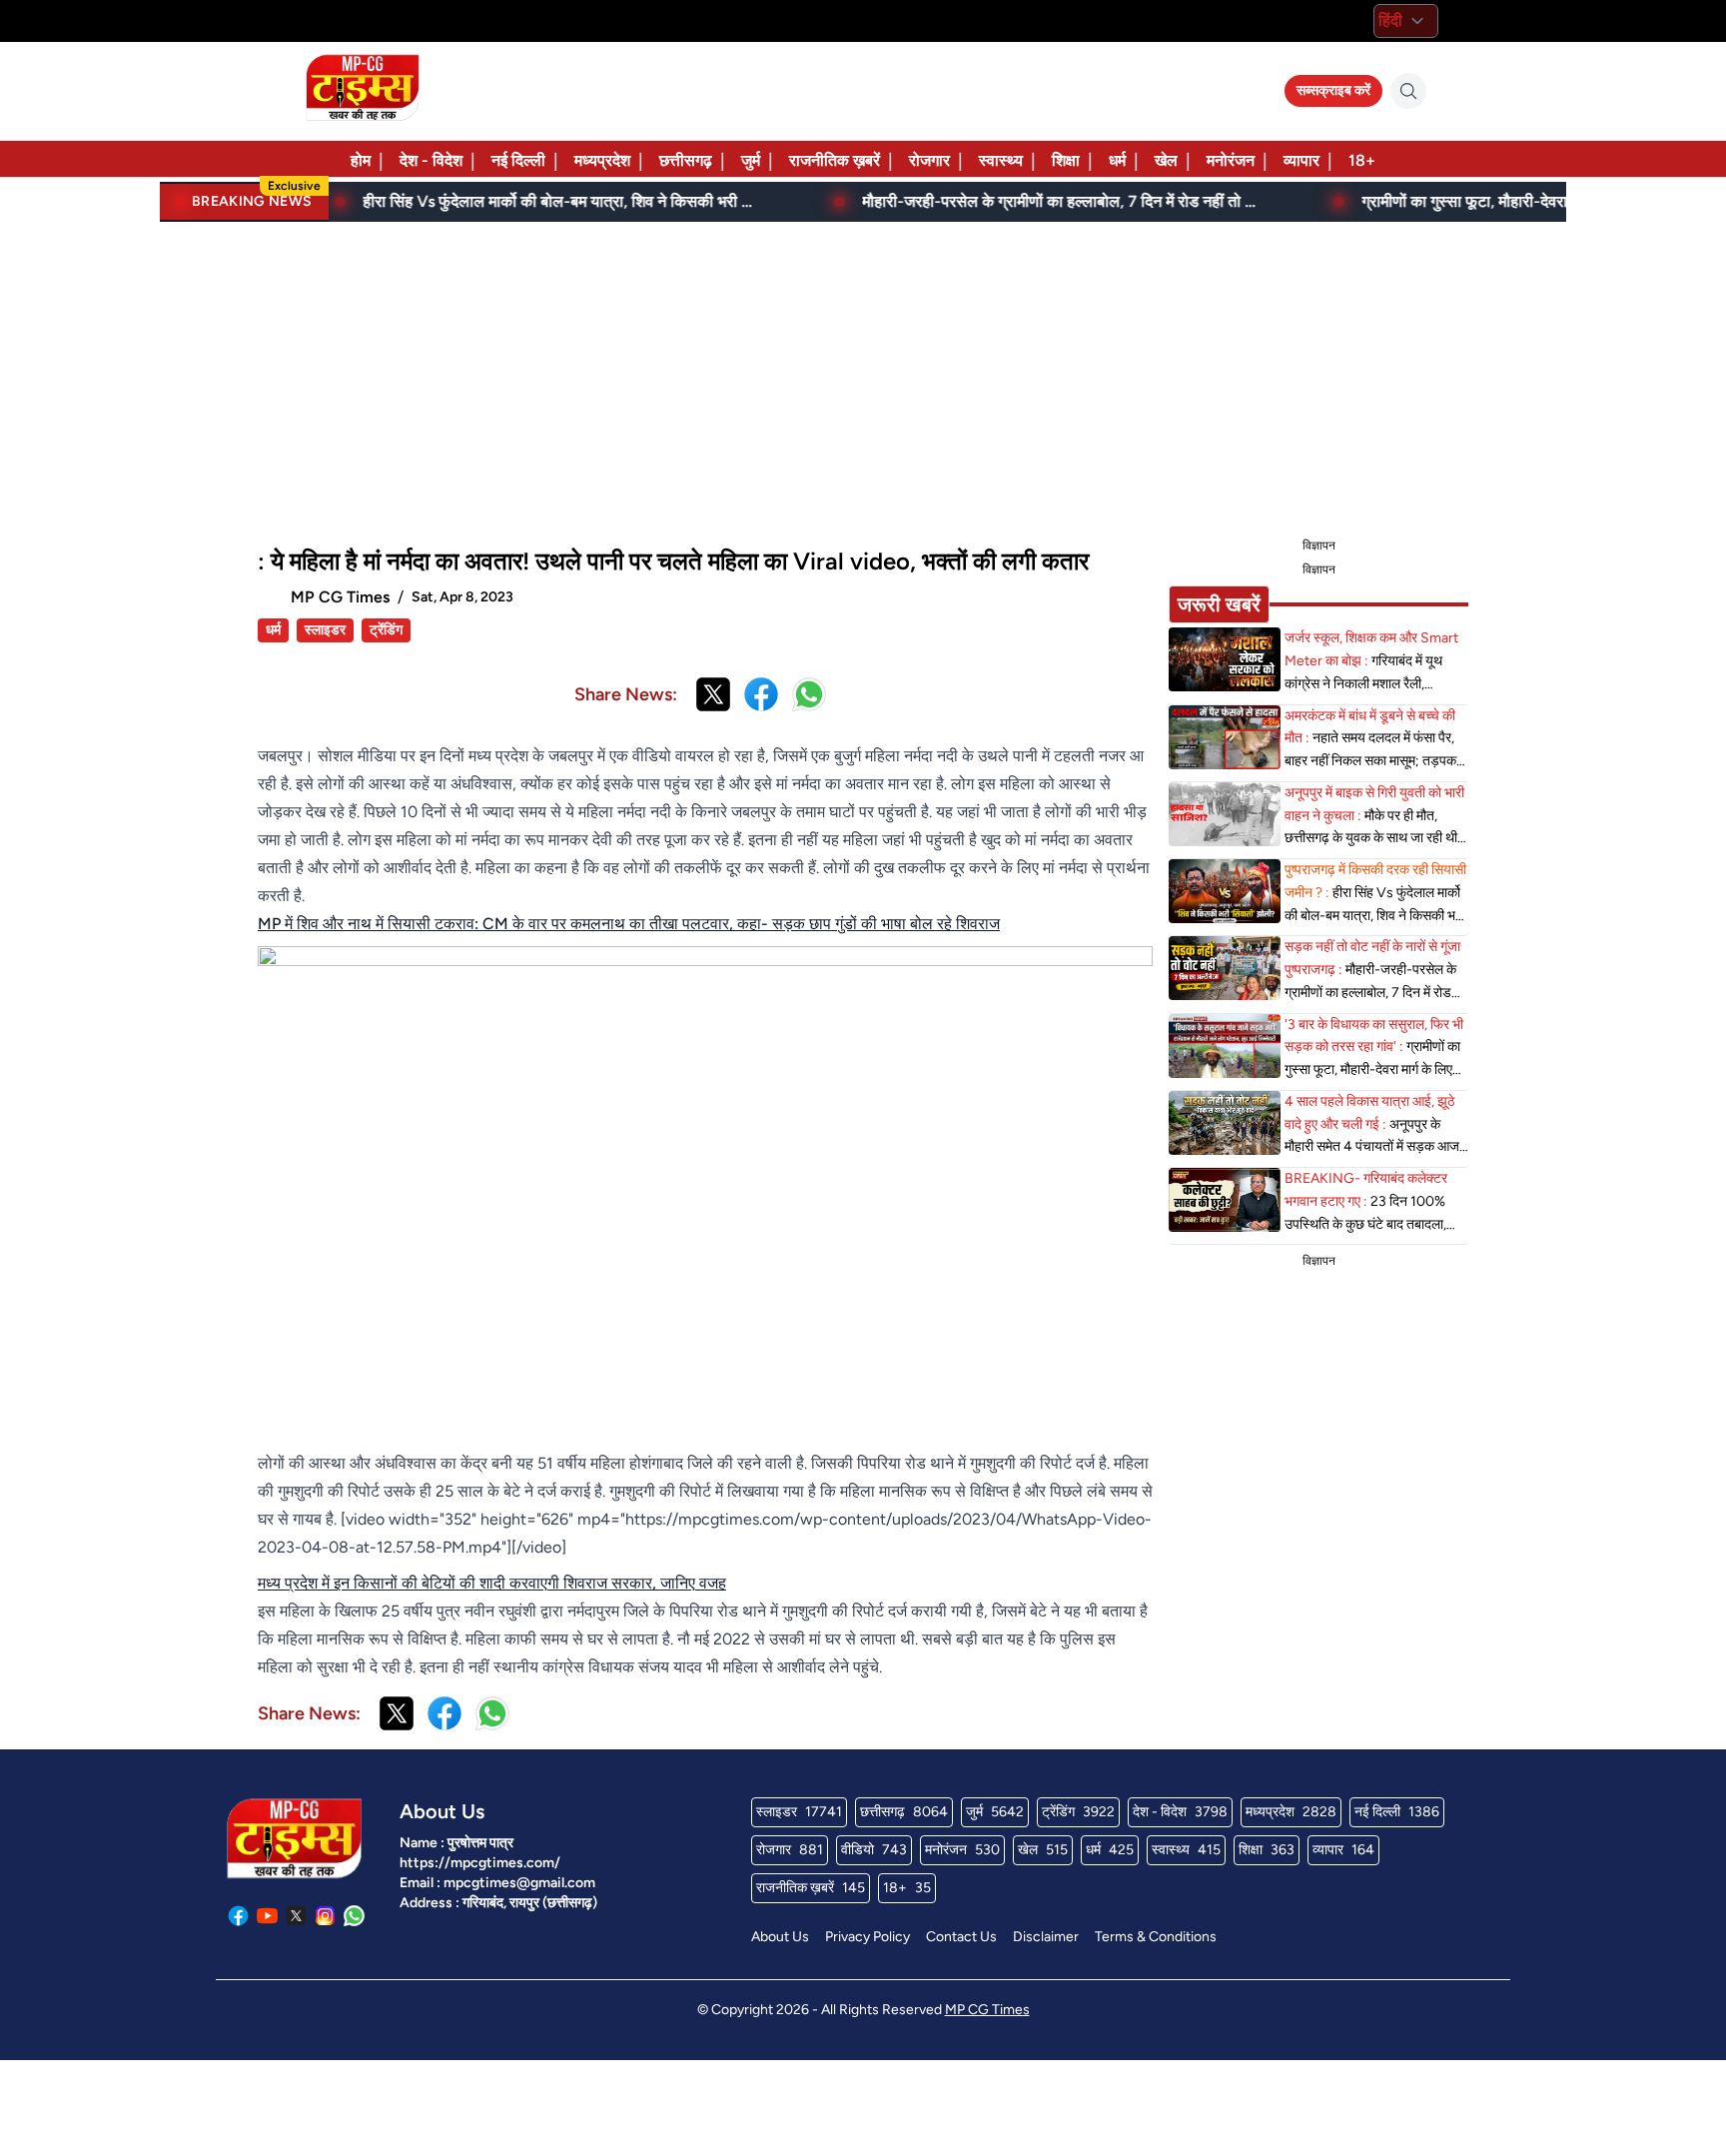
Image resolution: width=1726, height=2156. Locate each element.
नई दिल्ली (518, 160)
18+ (1362, 160)
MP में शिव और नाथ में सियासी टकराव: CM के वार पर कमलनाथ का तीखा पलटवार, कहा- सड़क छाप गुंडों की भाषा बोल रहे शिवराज (629, 924)
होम (361, 160)
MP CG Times (987, 2010)
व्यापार (1301, 160)
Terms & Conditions (1156, 1937)
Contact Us (961, 1937)
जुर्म (751, 160)
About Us (780, 1937)
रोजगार (929, 160)
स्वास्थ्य (1001, 160)
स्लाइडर (325, 630)
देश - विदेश (431, 160)
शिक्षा (1066, 160)
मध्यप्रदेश (602, 160)
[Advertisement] (863, 376)
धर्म (1117, 160)
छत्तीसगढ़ (686, 160)
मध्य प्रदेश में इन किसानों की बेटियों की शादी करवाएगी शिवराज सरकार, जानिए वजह (492, 1583)
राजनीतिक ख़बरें (835, 160)
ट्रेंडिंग (386, 630)
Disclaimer (1046, 1937)
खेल (1166, 160)
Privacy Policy (867, 1937)
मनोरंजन (1231, 160)
